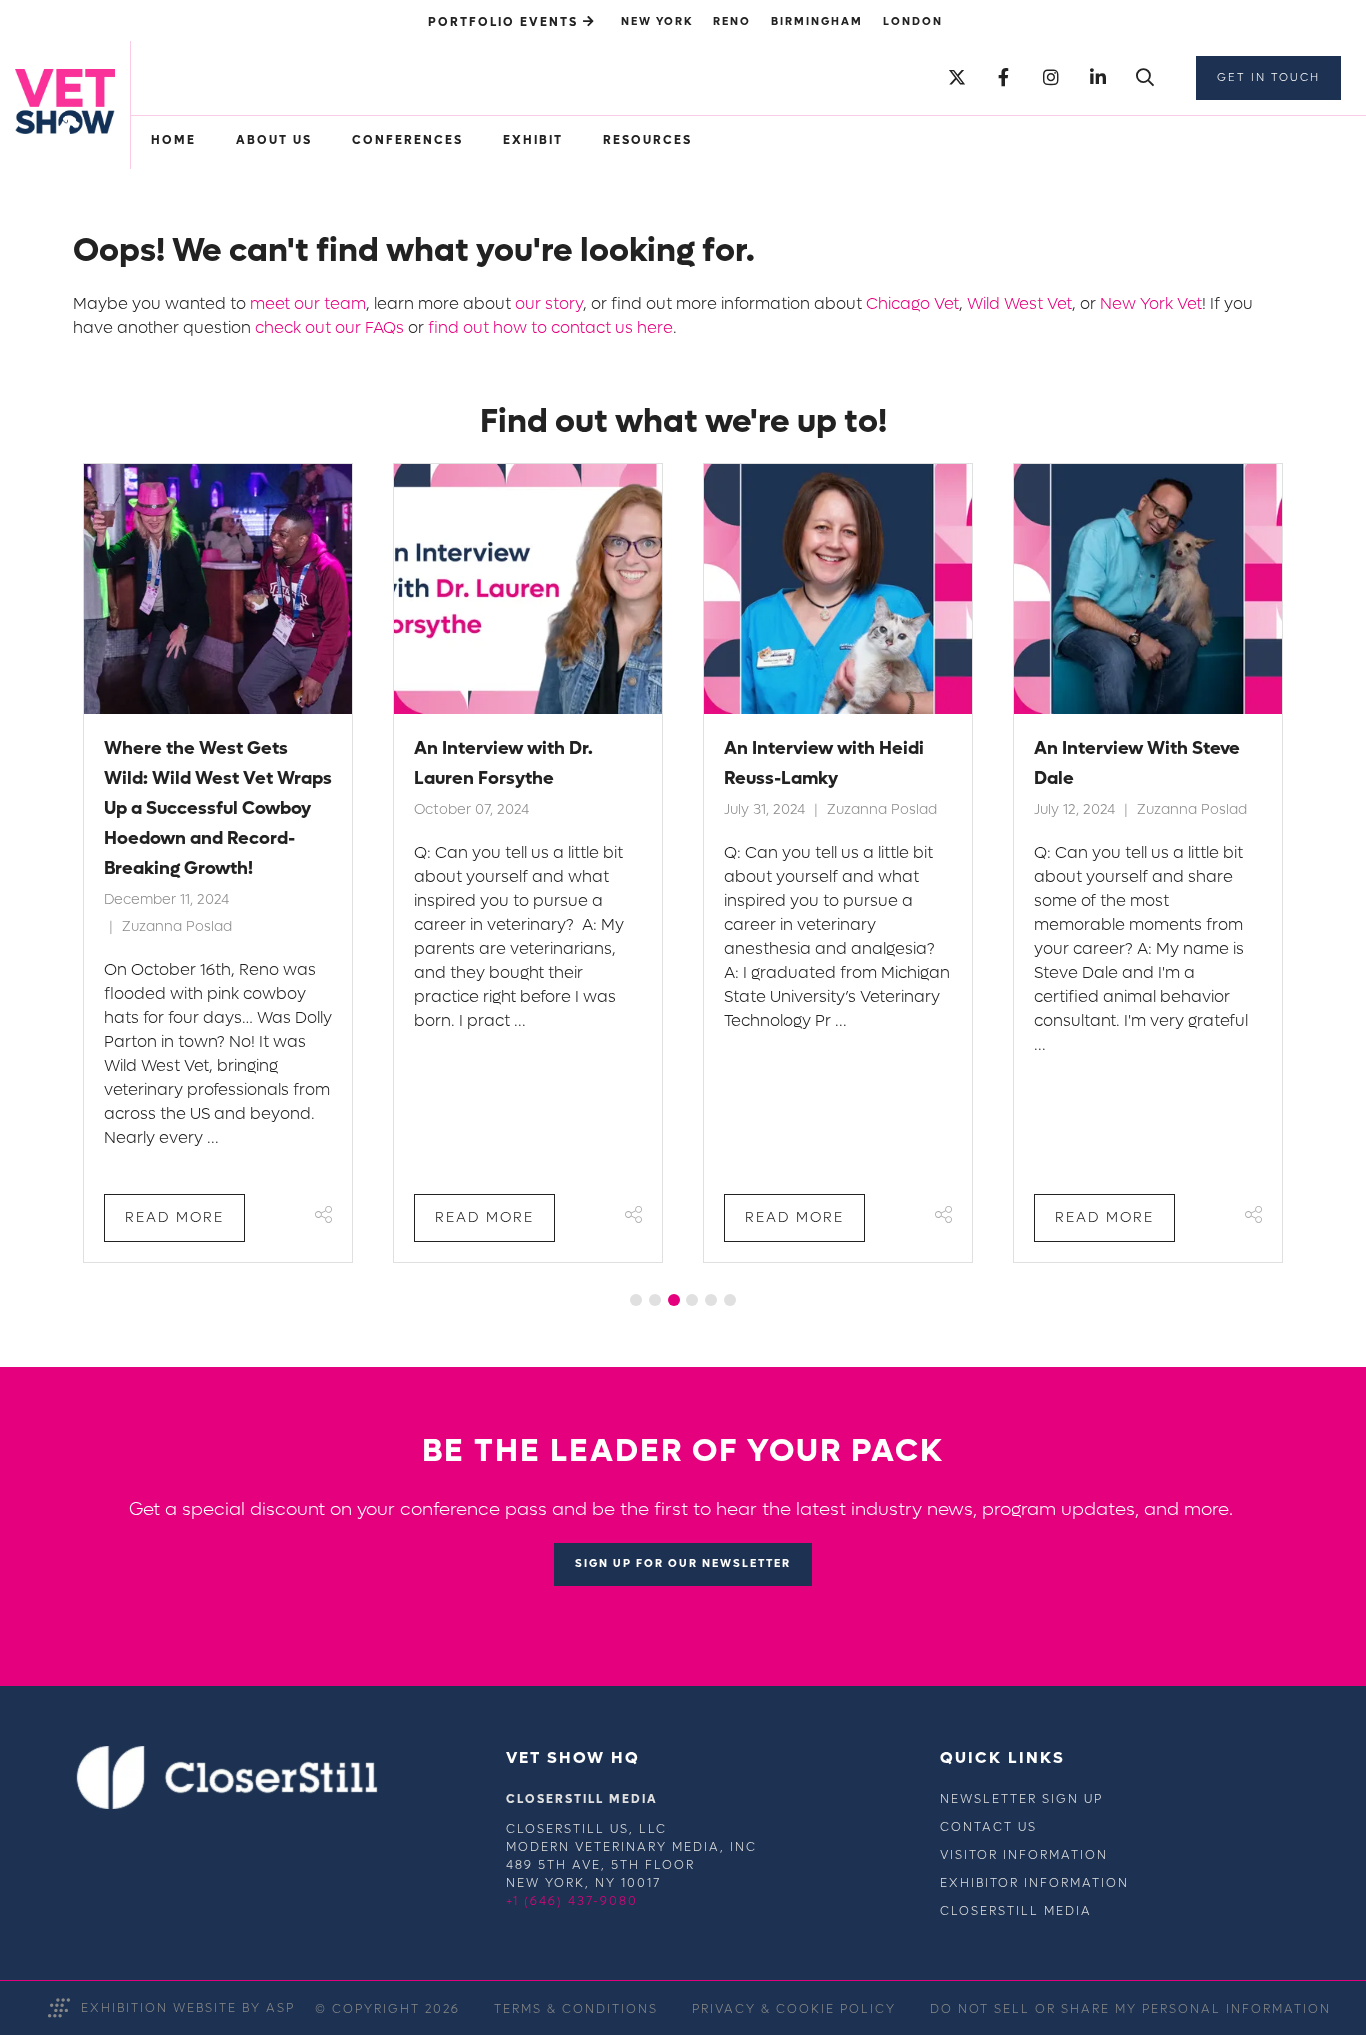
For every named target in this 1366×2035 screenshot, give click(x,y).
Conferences (407, 140)
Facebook (1003, 78)
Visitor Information (1024, 1855)
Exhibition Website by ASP (188, 2008)
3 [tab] (674, 1300)
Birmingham (817, 21)
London (913, 21)
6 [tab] (730, 1300)
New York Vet (1151, 303)
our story (549, 303)
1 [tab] (636, 1300)
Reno (732, 21)
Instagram (1050, 78)
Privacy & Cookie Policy (794, 2009)
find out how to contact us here (550, 327)
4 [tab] (692, 1300)
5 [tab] (711, 1300)
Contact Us (988, 1827)
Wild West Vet (1019, 303)
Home (173, 140)
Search (1144, 78)
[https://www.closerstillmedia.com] (227, 1805)
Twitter (956, 78)
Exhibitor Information (1034, 1883)
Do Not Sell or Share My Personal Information (1130, 2009)
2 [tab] (655, 1300)
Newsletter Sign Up (1021, 1799)
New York (657, 21)
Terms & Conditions (576, 2009)
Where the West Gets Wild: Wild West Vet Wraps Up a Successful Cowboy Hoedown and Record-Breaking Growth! (218, 808)
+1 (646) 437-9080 (572, 1901)
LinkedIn (1097, 78)
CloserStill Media (1016, 1911)
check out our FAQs (329, 327)
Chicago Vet (912, 303)
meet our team (308, 303)
